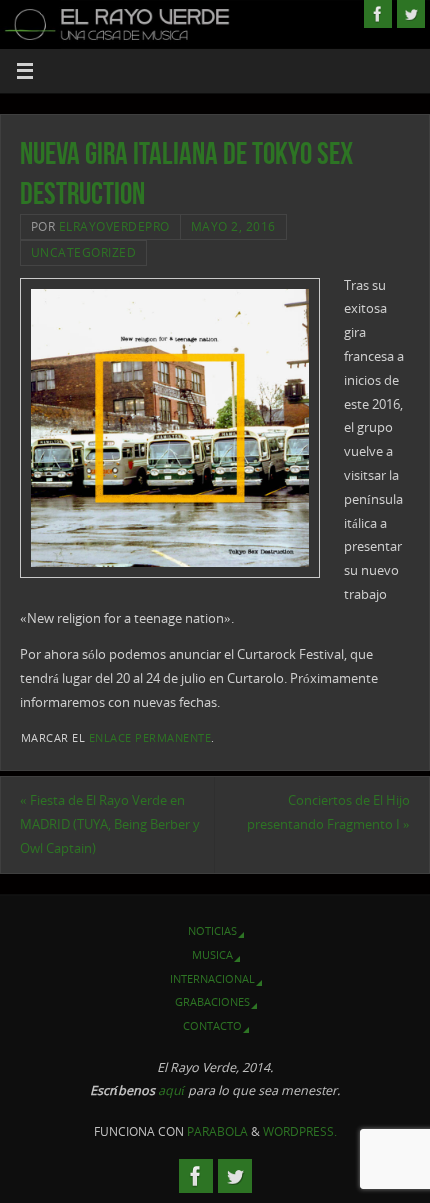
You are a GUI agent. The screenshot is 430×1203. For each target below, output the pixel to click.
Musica (212, 954)
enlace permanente (150, 738)
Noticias (212, 930)
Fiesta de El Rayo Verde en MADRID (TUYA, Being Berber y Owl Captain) (110, 824)
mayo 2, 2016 (233, 226)
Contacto (212, 1025)
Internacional (212, 978)
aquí (171, 1090)
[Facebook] (378, 14)
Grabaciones (212, 1001)
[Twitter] (411, 14)
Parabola (217, 1131)
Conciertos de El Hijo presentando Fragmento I (328, 812)
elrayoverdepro (114, 226)
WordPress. (300, 1131)
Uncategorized (84, 252)
